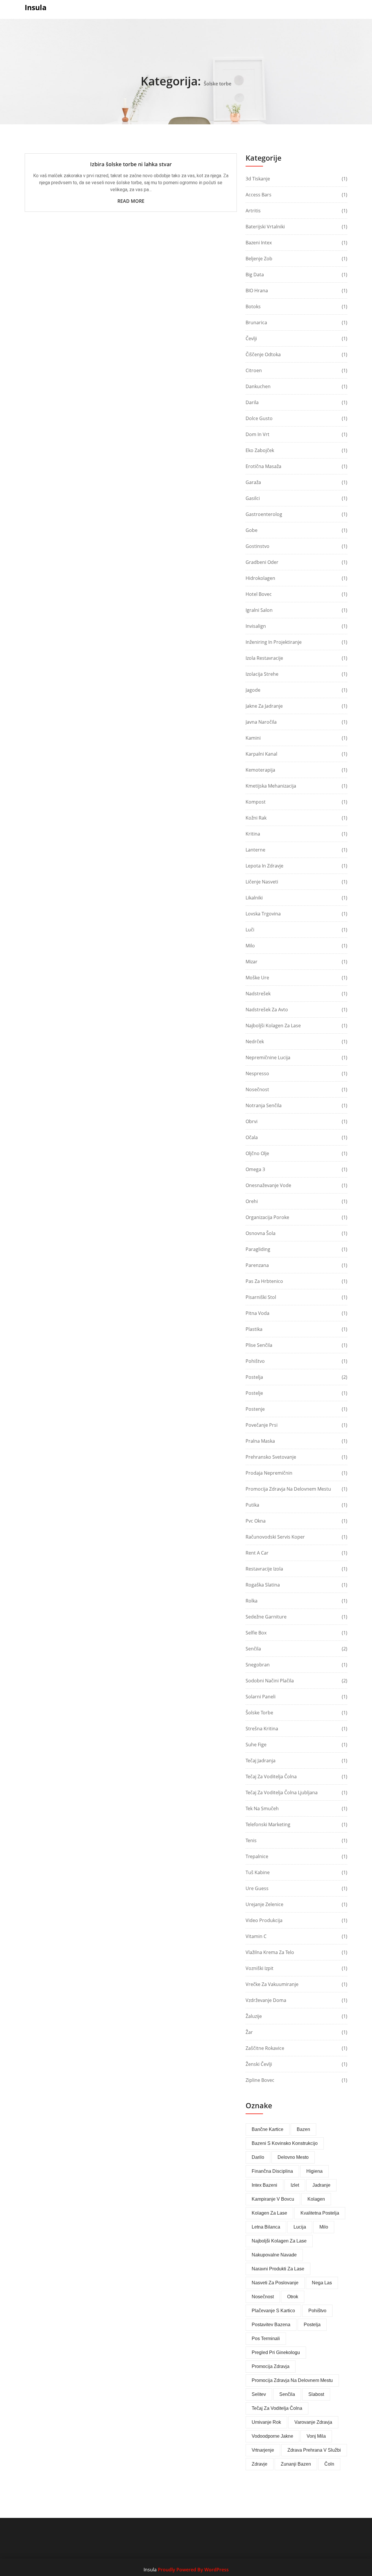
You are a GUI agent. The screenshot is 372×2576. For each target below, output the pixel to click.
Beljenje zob (259, 259)
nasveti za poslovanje (275, 2283)
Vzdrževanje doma (266, 2000)
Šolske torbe (259, 1713)
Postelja (254, 1377)
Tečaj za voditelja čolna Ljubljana (282, 1792)
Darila (252, 402)
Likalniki (254, 898)
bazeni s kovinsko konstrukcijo (285, 2143)
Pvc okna (256, 1521)
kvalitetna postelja (320, 2213)
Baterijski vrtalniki (265, 227)
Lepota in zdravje (264, 866)
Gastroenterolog (264, 514)
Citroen (254, 370)
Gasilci (253, 498)
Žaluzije (254, 2016)
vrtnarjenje (263, 2450)
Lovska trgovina (263, 914)
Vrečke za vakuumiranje (272, 1984)
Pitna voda (257, 1313)
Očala (252, 1137)
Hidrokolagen (260, 578)
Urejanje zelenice (264, 1904)
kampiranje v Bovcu (273, 2199)
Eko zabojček (260, 450)
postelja (312, 2325)
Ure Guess (257, 1888)
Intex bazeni (264, 2185)
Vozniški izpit (260, 1968)
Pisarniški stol (261, 1297)
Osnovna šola (261, 1233)
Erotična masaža (263, 466)
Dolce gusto (259, 418)
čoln (329, 2464)
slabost (316, 2394)
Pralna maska (260, 1441)
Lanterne (255, 850)
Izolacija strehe (262, 674)
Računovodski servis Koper (275, 1537)
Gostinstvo (257, 546)
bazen (303, 2129)
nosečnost (263, 2297)
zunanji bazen (296, 2464)
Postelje (254, 1393)
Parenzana (257, 1265)
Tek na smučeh (262, 1808)
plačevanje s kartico (273, 2311)
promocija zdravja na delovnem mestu (292, 2380)
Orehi (252, 1201)
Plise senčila (259, 1345)
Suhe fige (256, 1745)
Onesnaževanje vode (268, 1185)
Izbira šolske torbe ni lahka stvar (131, 164)
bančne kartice (268, 2129)
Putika (252, 1505)
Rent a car (257, 1553)
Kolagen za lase (269, 2213)
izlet (295, 2185)
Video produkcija (264, 1920)
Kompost (256, 802)
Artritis (253, 211)
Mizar (252, 962)
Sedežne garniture (266, 1617)
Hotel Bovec (259, 594)
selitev (259, 2394)
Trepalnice (257, 1856)
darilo (258, 2157)
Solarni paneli (261, 1697)
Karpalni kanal (261, 754)
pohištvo (317, 2311)
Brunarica (256, 322)
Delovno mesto (293, 2157)
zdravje (260, 2464)
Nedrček (255, 1041)
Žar (249, 2032)
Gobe (252, 530)
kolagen (316, 2199)
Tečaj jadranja (261, 1761)
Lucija (300, 2227)
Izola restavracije (264, 658)
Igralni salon (259, 610)
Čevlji (251, 338)
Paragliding (258, 1249)
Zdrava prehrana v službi (314, 2450)
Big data (255, 275)
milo (324, 2227)
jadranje (321, 2185)
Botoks (253, 306)
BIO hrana (257, 291)
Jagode (253, 690)
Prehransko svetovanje (271, 1457)
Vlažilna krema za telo (270, 1952)
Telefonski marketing (268, 1824)
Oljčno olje (257, 1153)
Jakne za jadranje (264, 706)
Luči (250, 930)
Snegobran (258, 1665)
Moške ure (257, 978)
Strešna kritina (262, 1729)
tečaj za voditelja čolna (277, 2408)
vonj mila (316, 2436)
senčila (287, 2394)
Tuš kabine (258, 1872)
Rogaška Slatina (263, 1585)
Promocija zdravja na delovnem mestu (288, 1489)
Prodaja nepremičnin (269, 1473)
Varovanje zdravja (313, 2422)
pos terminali (266, 2339)
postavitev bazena (271, 2325)
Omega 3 (255, 1169)
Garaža (253, 482)
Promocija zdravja (271, 2366)
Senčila (253, 1649)
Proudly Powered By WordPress (193, 2570)
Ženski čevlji (259, 2064)
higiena (314, 2171)
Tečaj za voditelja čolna (271, 1777)
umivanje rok (266, 2422)
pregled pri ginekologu (276, 2352)
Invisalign (256, 626)
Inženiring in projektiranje (274, 642)
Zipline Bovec (260, 2080)
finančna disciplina (272, 2171)
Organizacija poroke (267, 1217)
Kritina (253, 834)
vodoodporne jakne (272, 2436)
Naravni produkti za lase (278, 2269)
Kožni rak (256, 818)
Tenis (251, 1840)
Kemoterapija (260, 770)
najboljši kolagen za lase (279, 2241)
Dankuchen (258, 386)
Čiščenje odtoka (263, 354)
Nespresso (257, 1073)
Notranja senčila (264, 1105)
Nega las (322, 2283)
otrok (293, 2297)
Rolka (252, 1601)
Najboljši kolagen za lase (273, 1026)
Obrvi (252, 1121)
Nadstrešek (258, 994)
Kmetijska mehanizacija (271, 786)
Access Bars (259, 195)
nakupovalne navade (274, 2255)
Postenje (255, 1409)
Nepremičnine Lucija (268, 1057)
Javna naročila (261, 722)
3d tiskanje (258, 179)
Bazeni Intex (259, 243)
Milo (250, 946)
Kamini (253, 738)
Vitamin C (256, 1936)
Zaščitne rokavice (265, 2048)
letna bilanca (266, 2227)
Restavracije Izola (264, 1569)
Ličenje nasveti (262, 882)
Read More (131, 201)
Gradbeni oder (262, 562)
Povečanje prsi (262, 1425)
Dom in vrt (257, 434)
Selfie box (256, 1633)
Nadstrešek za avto (267, 1010)
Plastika (254, 1329)
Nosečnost (257, 1089)
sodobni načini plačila (270, 1681)
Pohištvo (255, 1361)
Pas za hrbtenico (264, 1281)
